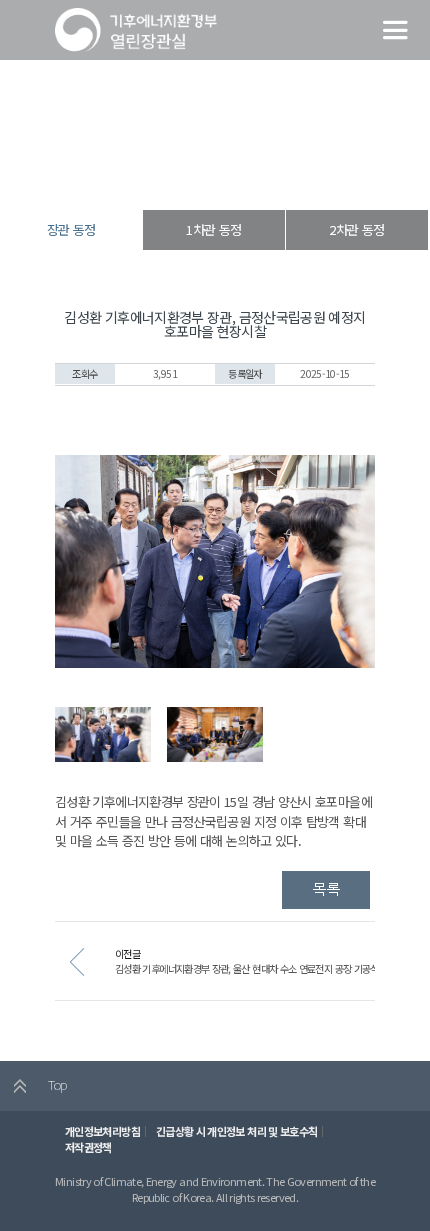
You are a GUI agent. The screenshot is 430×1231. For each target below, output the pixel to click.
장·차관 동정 (210, 174)
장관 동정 (271, 174)
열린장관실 (147, 174)
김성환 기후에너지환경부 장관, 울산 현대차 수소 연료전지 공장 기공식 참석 (256, 968)
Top (55, 1084)
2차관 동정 (356, 229)
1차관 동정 (213, 229)
